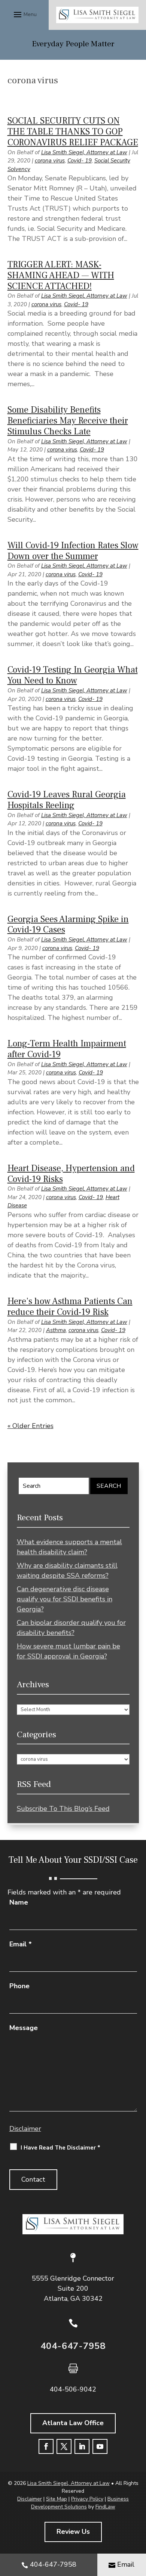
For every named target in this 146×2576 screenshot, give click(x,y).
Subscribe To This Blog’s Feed (63, 1809)
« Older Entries (31, 1426)
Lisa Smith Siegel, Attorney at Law (84, 152)
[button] (24, 14)
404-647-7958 (73, 2346)
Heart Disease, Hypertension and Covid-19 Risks (71, 1174)
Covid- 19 (80, 161)
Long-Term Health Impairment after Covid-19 (67, 1049)
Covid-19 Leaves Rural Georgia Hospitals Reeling (67, 800)
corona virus (50, 161)
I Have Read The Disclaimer (60, 2148)
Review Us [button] (73, 2532)
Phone (19, 1986)
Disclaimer (25, 2129)
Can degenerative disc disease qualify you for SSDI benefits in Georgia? (65, 1599)
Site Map (57, 2499)
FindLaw (105, 2507)
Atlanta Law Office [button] (73, 2423)
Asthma (56, 1330)
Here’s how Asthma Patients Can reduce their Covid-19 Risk (70, 1307)
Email (21, 1944)
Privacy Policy (87, 2499)
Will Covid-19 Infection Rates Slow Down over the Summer (73, 551)
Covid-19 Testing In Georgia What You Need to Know (73, 675)
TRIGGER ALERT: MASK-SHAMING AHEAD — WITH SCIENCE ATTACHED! (61, 275)
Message (24, 2028)
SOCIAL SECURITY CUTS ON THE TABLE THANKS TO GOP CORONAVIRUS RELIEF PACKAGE (73, 132)
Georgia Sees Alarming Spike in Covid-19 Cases (68, 925)
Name (19, 1902)
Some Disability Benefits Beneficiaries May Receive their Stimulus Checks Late (68, 421)
